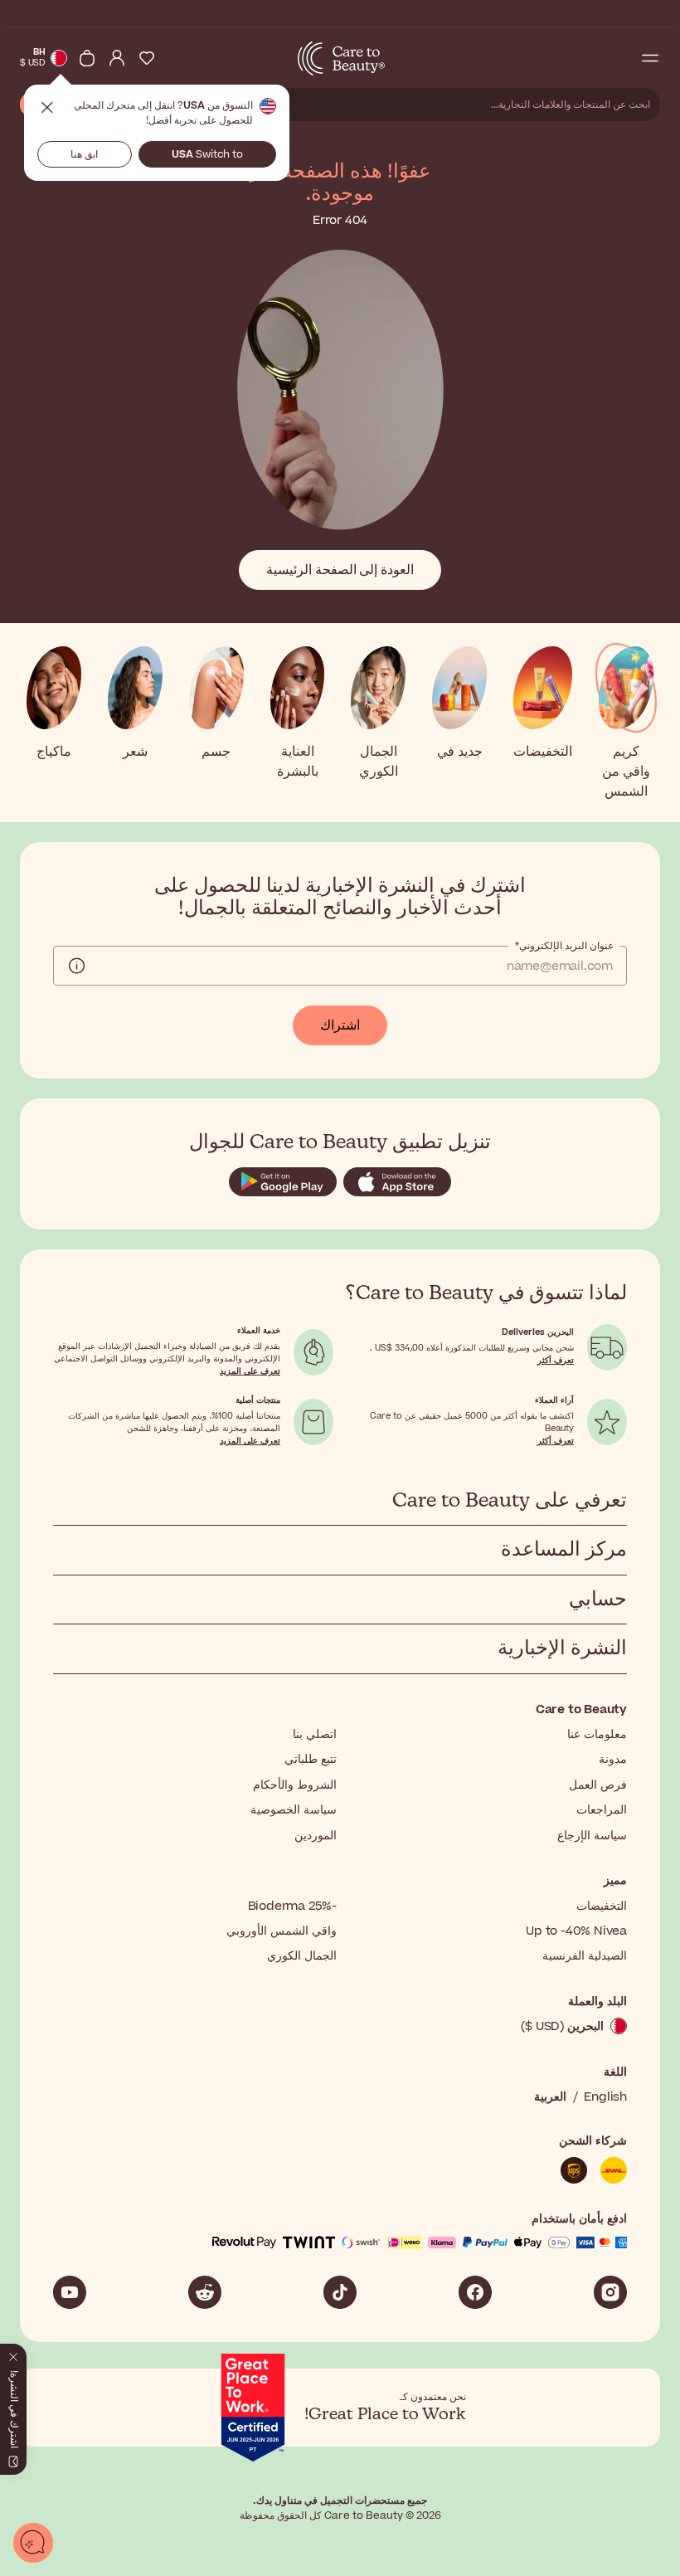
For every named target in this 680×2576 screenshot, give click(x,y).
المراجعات (602, 1810)
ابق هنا (84, 154)
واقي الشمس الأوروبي (282, 1931)
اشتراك (340, 1025)
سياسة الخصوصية (294, 1810)
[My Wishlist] (147, 58)
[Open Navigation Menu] (650, 58)
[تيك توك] (340, 2292)
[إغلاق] (13, 2354)
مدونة (613, 1759)
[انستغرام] (610, 2292)
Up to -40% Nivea (576, 1931)
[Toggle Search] (620, 58)
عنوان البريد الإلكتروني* (564, 946)
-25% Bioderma (292, 1906)
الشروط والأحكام (295, 1785)
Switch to (207, 154)
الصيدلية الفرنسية (585, 1956)
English (605, 2097)
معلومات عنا (597, 1734)
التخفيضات (602, 1906)
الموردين (316, 1836)
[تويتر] (205, 2292)
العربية (550, 2097)
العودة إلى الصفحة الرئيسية (340, 570)
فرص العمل (598, 1785)
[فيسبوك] (475, 2292)
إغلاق (47, 108)
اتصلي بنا (315, 1734)
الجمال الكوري (302, 1956)
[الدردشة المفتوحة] (33, 2543)
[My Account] (117, 58)
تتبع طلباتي (311, 1759)
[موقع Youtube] (70, 2292)
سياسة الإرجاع (592, 1836)
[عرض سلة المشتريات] (87, 58)
